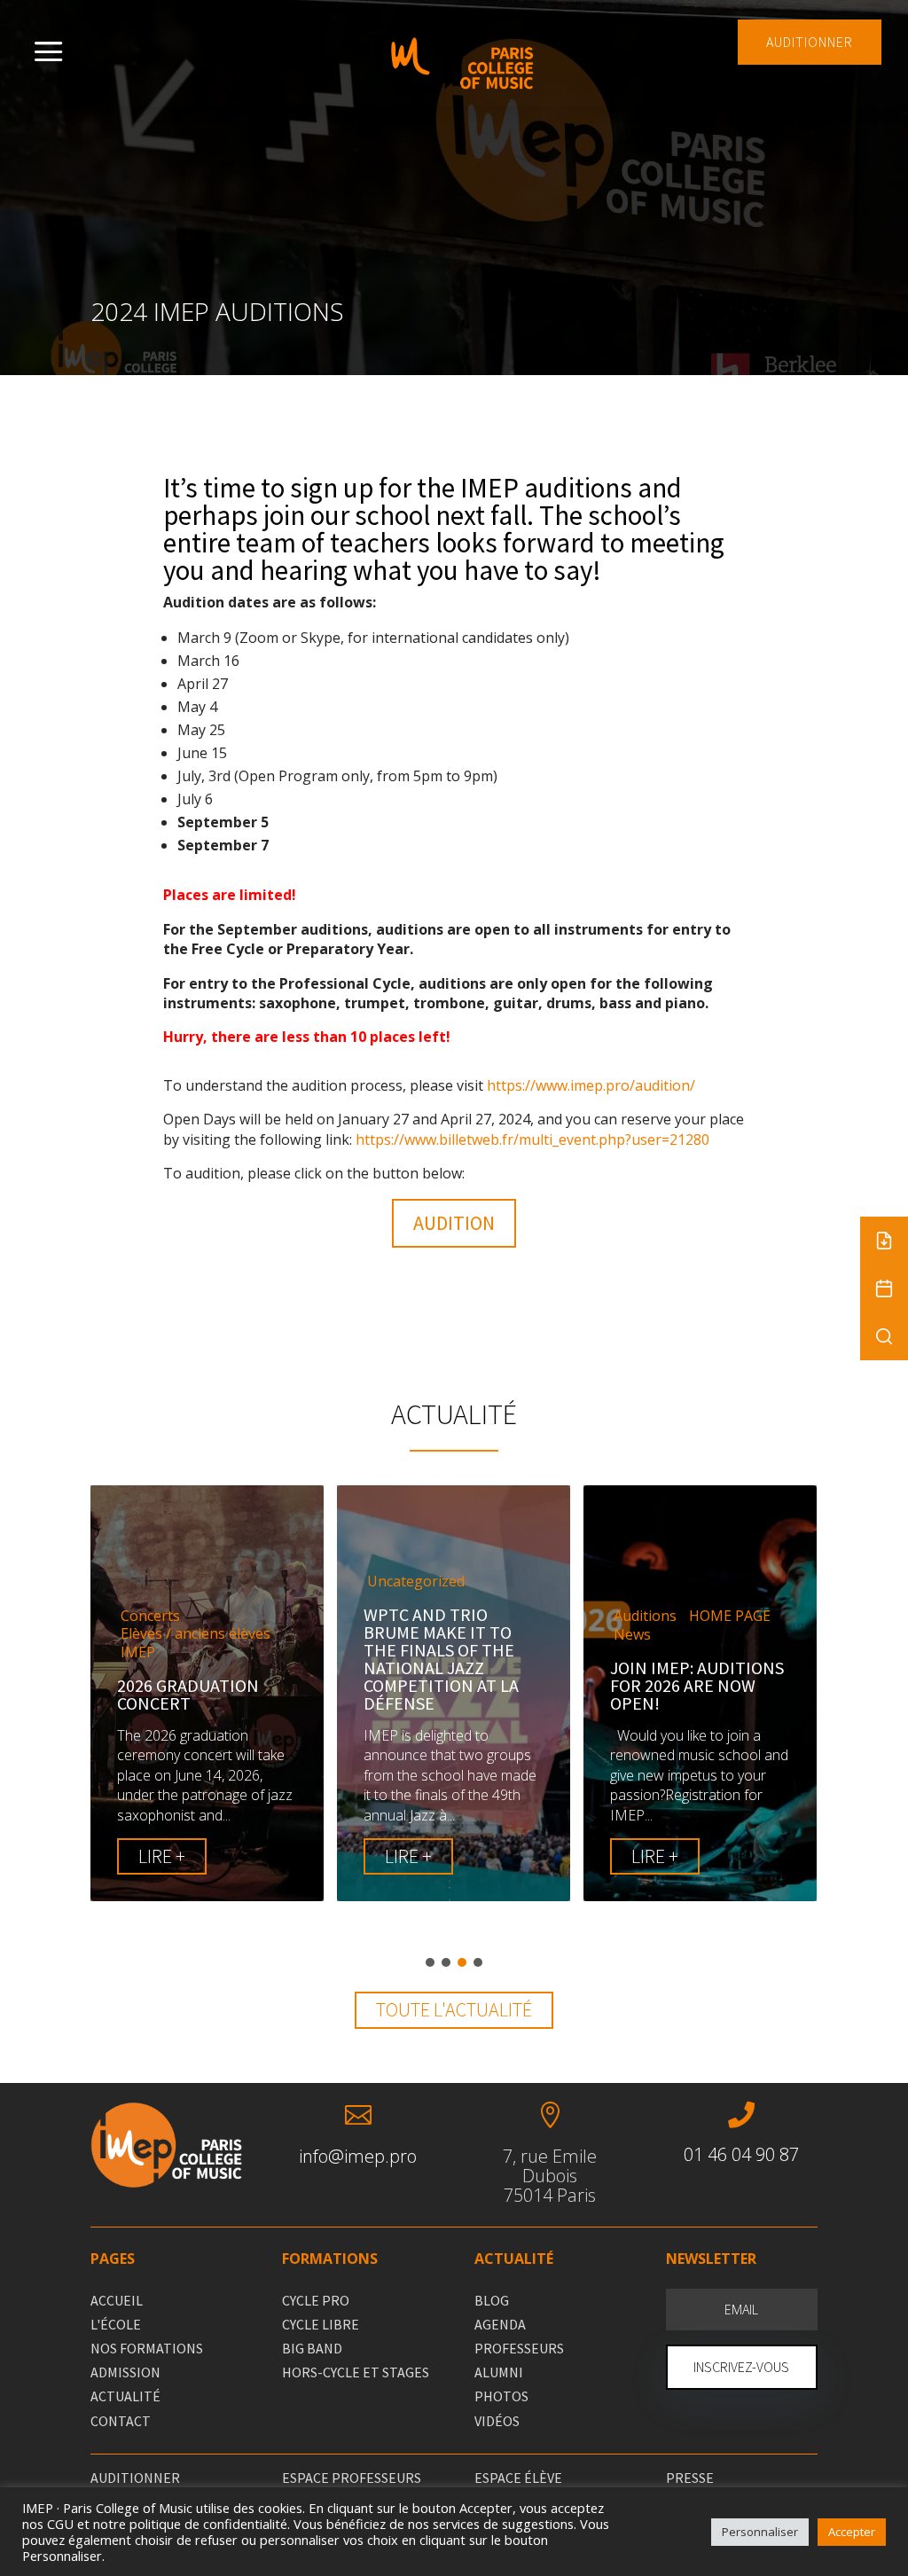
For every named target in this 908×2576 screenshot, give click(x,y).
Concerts (150, 1616)
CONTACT (121, 2421)
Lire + (162, 1856)
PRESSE (690, 2478)
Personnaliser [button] (760, 2532)
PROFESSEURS (519, 2348)
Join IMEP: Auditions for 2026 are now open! (697, 1685)
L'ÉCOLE (116, 2324)
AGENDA (500, 2324)
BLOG (492, 2300)
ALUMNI (499, 2372)
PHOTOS (501, 2396)
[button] (430, 1962)
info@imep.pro (358, 2156)
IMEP (138, 1652)
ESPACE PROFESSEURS (352, 2478)
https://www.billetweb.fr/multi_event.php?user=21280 (532, 1139)
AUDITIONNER (810, 42)
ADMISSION (125, 2372)
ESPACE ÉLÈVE (518, 2478)
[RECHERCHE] (884, 1336)
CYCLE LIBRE (321, 2324)
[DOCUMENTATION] (884, 1241)
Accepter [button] (852, 2532)
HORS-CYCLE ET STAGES (356, 2372)
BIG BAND (312, 2348)
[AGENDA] (884, 1288)
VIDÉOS (497, 2421)
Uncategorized (416, 1582)
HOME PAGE (730, 1616)
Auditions (645, 1616)
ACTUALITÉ (125, 2396)
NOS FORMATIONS (147, 2348)
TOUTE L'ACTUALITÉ (454, 2009)
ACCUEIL (117, 2300)
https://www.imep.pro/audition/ (591, 1085)
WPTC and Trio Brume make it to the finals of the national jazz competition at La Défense (441, 1659)
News (632, 1635)
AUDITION (454, 1223)
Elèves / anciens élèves (196, 1634)
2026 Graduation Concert (188, 1694)
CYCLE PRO (316, 2300)
